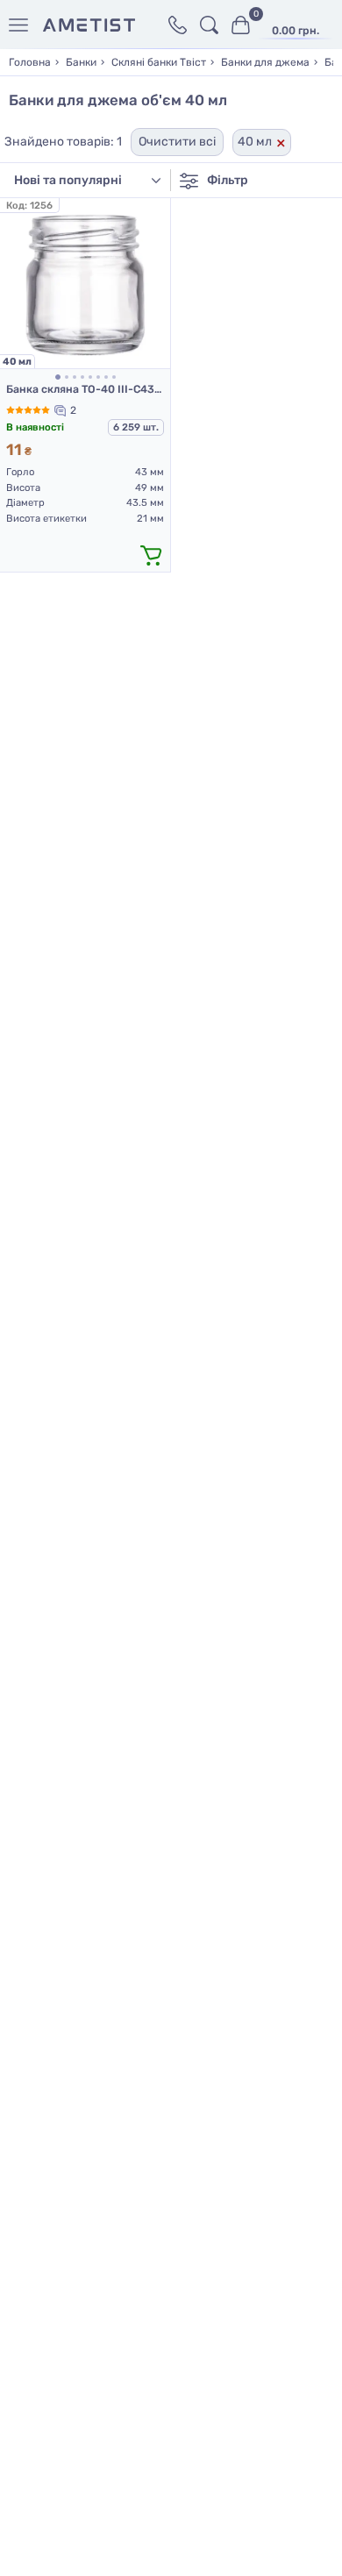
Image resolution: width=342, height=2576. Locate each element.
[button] (58, 377)
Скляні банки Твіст (159, 62)
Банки (81, 62)
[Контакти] (178, 25)
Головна (30, 62)
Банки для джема (265, 62)
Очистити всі (177, 142)
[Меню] (21, 25)
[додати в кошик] (151, 554)
